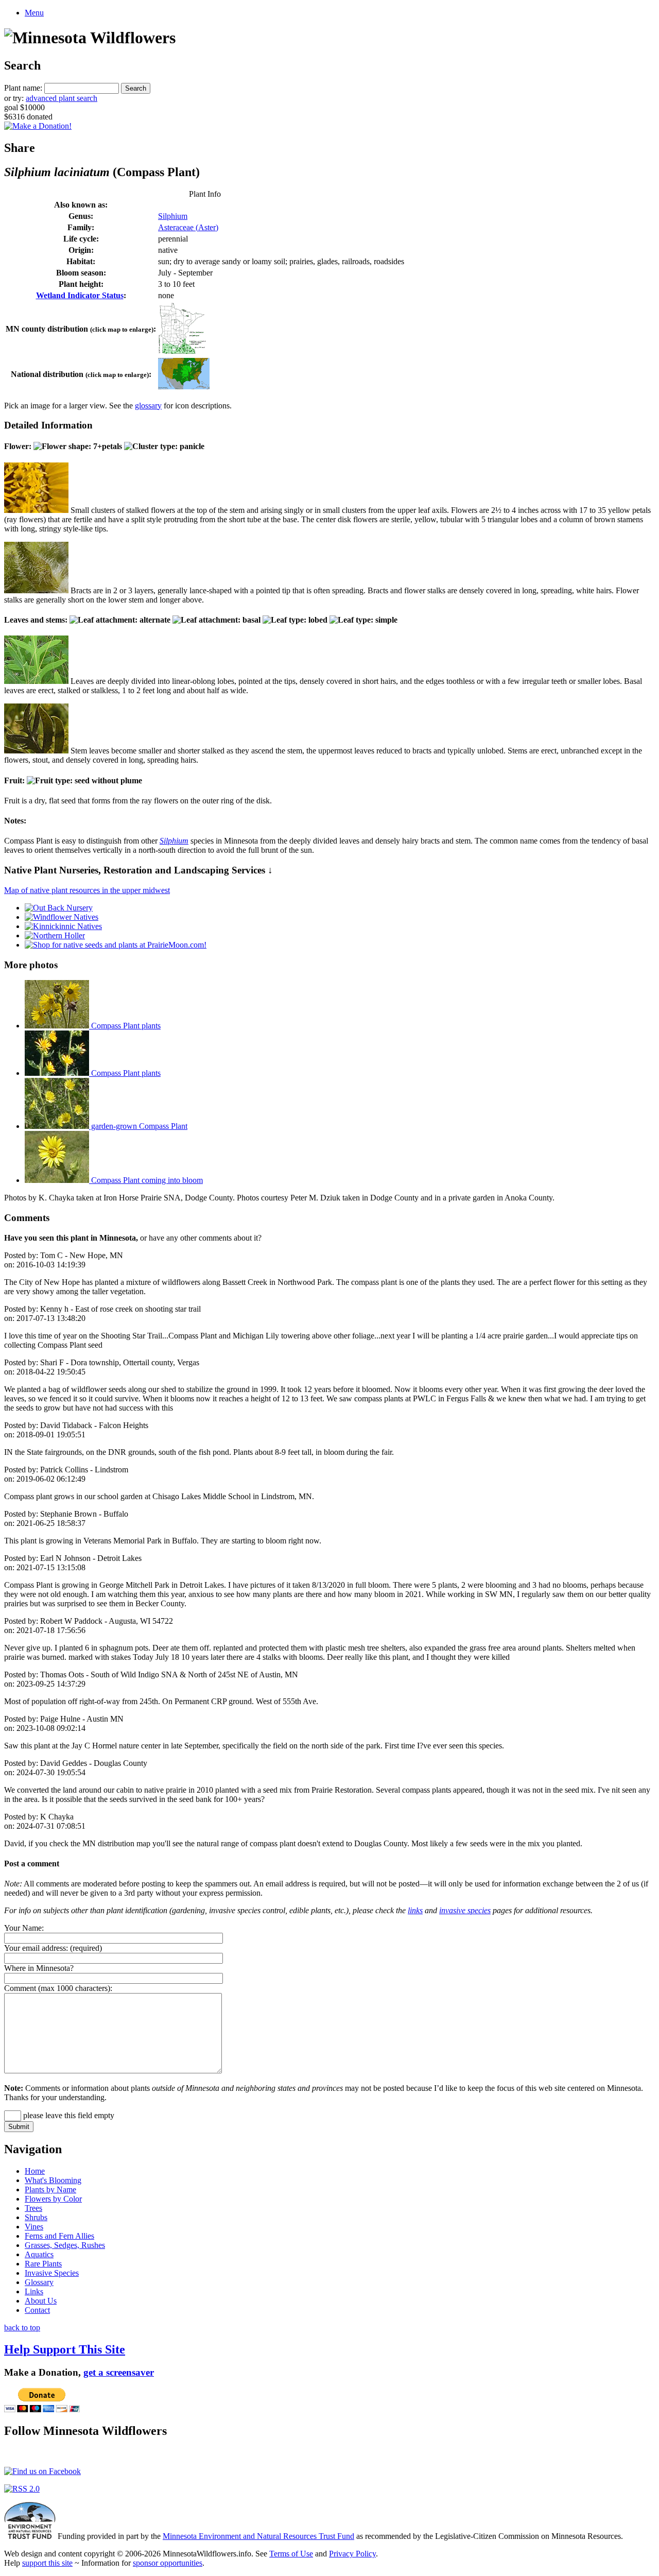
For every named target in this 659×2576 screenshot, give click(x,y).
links (415, 1910)
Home (35, 2171)
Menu (34, 13)
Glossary (39, 2282)
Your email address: (36, 1948)
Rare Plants (43, 2264)
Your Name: (24, 1928)
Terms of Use (291, 2554)
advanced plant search (62, 98)
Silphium (173, 216)
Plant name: (23, 88)
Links (34, 2291)
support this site (47, 2563)
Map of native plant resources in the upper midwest (87, 890)
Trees (33, 2208)
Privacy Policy (352, 2554)
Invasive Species (52, 2273)
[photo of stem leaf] (36, 751)
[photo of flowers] (36, 510)
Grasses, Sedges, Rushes (65, 2245)
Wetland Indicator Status (80, 295)
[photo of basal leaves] (36, 681)
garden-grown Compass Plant (138, 1126)
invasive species (465, 1910)
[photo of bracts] (36, 590)
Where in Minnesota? (39, 1968)
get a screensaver (119, 2372)
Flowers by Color (53, 2199)
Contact (37, 2310)
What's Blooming (53, 2180)
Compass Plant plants (125, 1026)
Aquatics (39, 2254)
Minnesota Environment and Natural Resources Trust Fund (258, 2536)
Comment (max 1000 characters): (58, 1988)
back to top (22, 2328)
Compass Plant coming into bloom (146, 1180)
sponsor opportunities (168, 2563)
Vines (34, 2227)
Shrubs (36, 2217)
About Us (41, 2301)
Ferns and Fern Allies (59, 2236)
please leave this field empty (68, 2115)
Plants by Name (50, 2189)
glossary (148, 406)
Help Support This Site (65, 2349)
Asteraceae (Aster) (188, 227)
